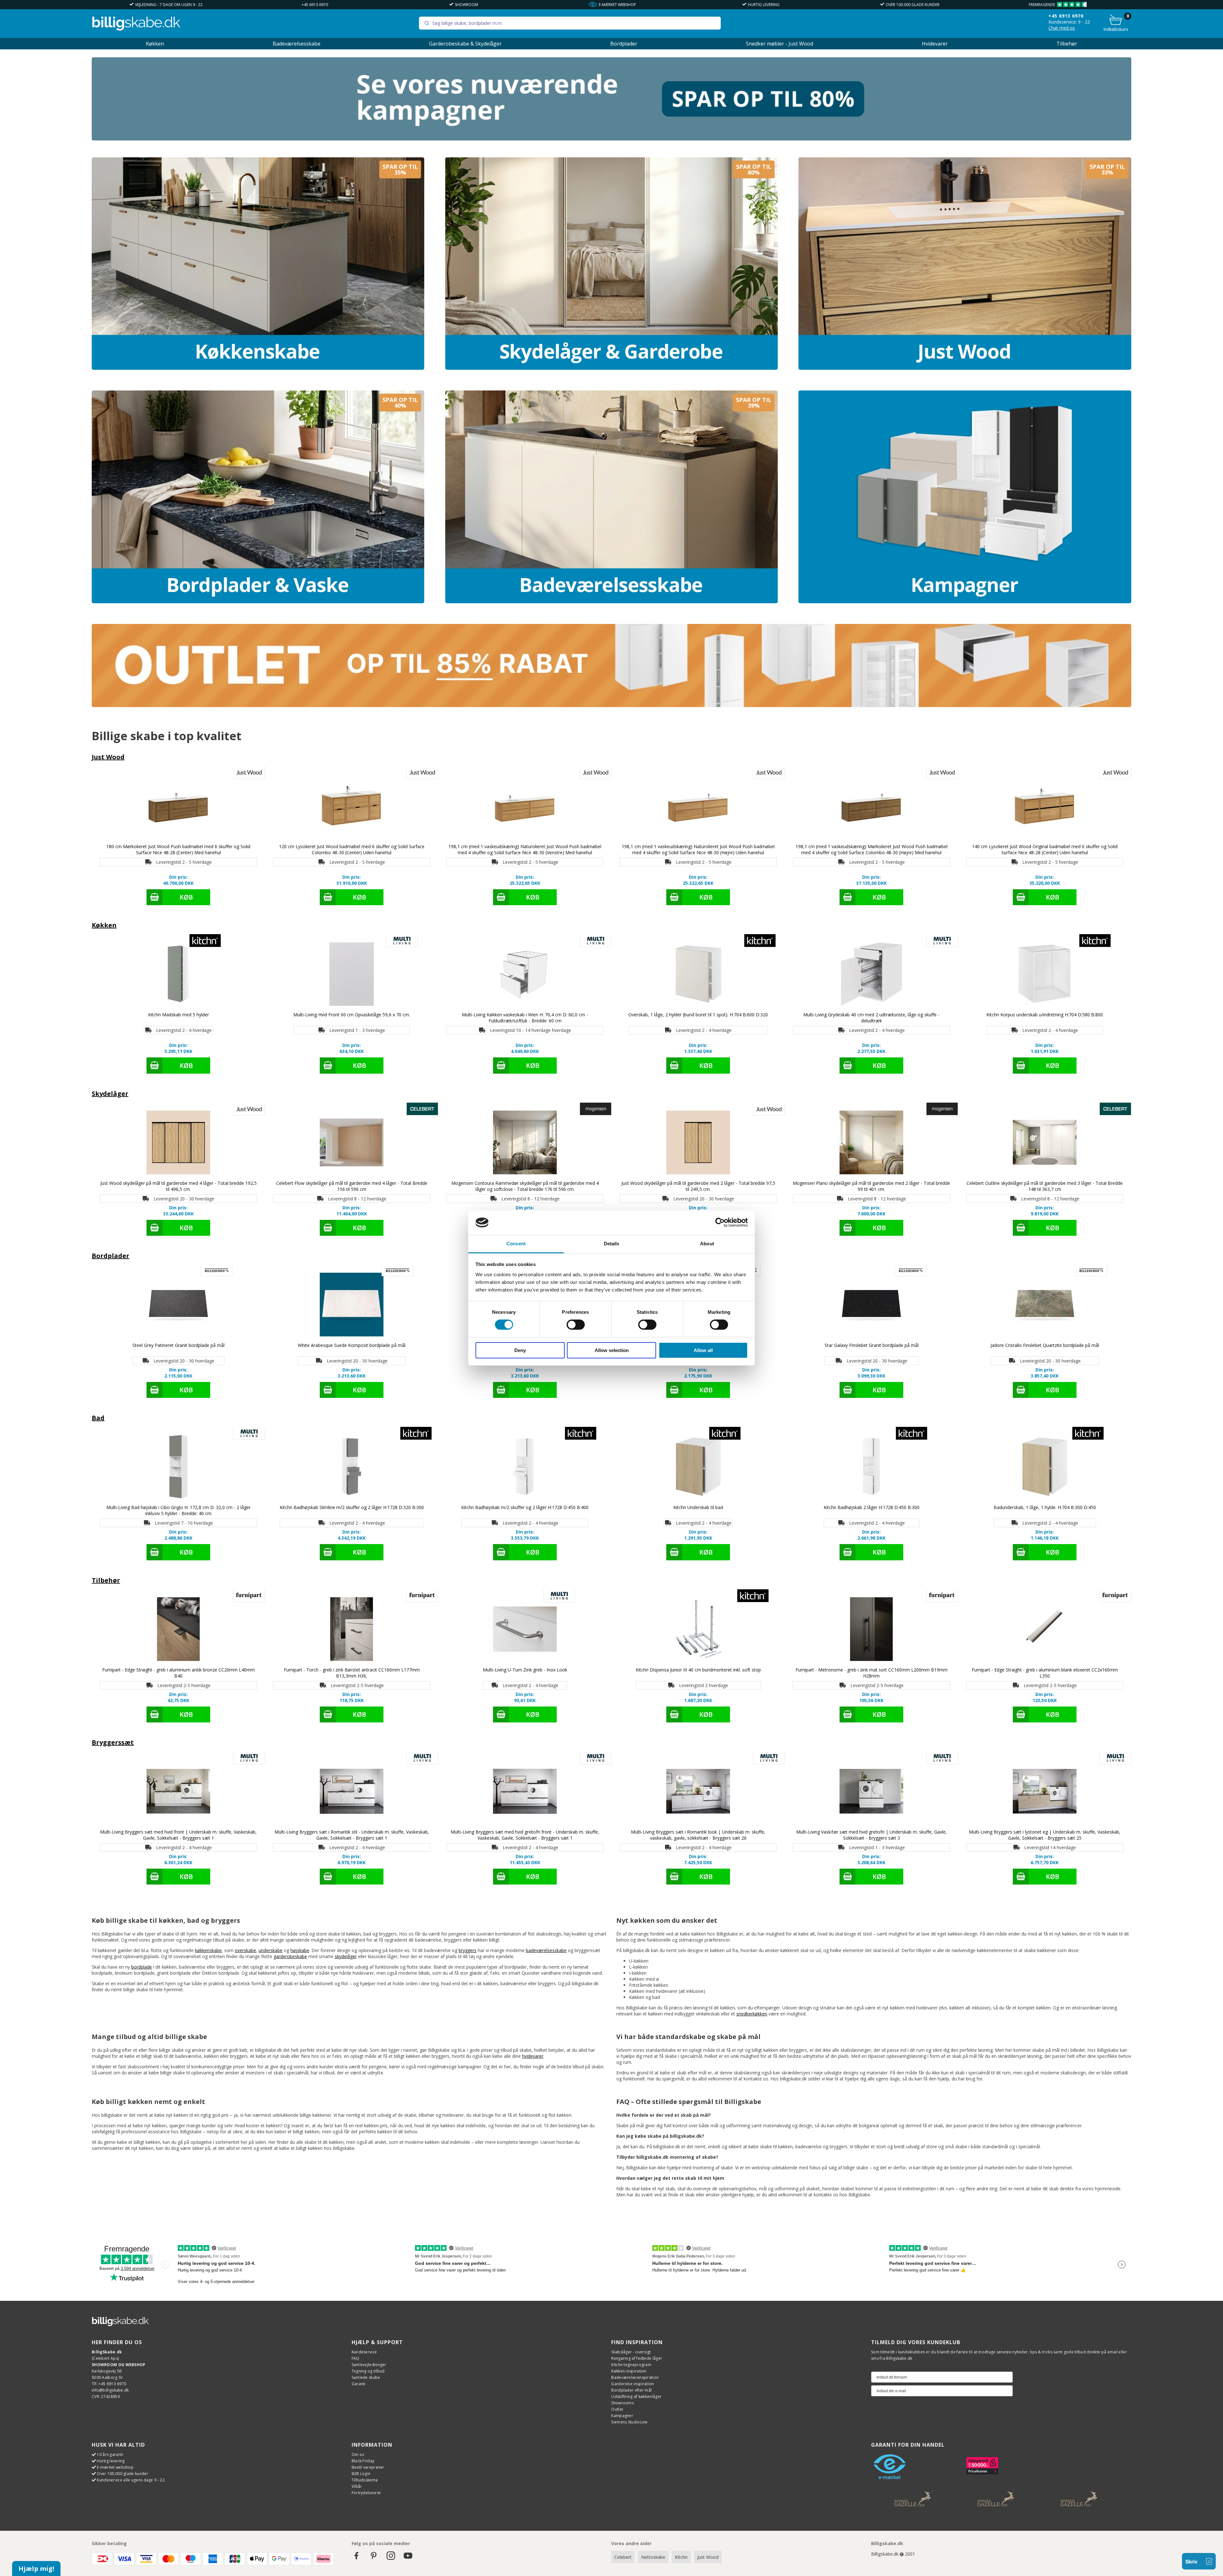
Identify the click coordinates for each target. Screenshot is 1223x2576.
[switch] (576, 1325)
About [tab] (707, 1244)
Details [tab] (612, 1244)
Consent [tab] (516, 1244)
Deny (520, 1350)
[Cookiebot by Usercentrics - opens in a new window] (720, 1222)
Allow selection (612, 1350)
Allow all (703, 1350)
